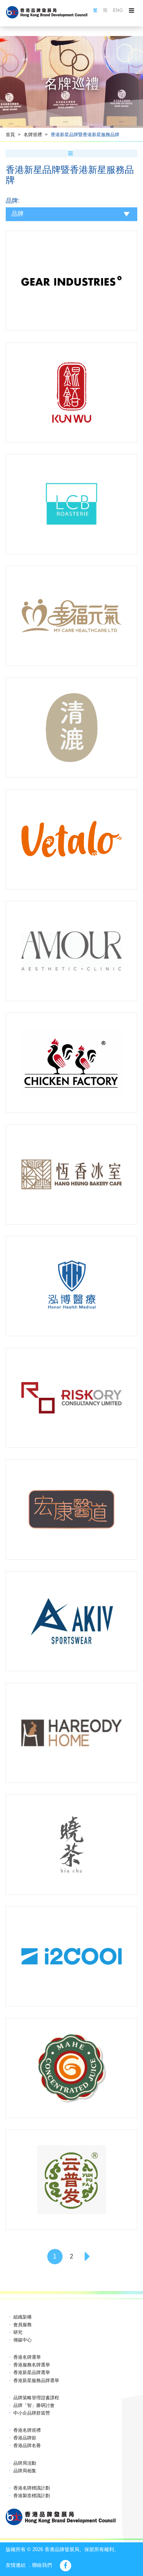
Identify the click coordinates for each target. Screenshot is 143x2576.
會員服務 (22, 2325)
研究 (18, 2332)
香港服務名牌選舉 (32, 2365)
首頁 (10, 135)
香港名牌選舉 (27, 2357)
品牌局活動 (25, 2463)
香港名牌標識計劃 (32, 2488)
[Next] (88, 2257)
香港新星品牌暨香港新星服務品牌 (85, 135)
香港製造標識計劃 (32, 2496)
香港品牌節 (25, 2438)
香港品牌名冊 (27, 2446)
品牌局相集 (25, 2471)
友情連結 (16, 2565)
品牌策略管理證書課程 (36, 2398)
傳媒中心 (22, 2340)
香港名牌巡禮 (27, 2430)
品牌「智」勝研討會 (34, 2405)
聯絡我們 (42, 2565)
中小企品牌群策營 (32, 2413)
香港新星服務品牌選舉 (36, 2381)
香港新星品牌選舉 (32, 2372)
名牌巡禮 (33, 135)
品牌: (13, 201)
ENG (118, 10)
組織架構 (22, 2317)
